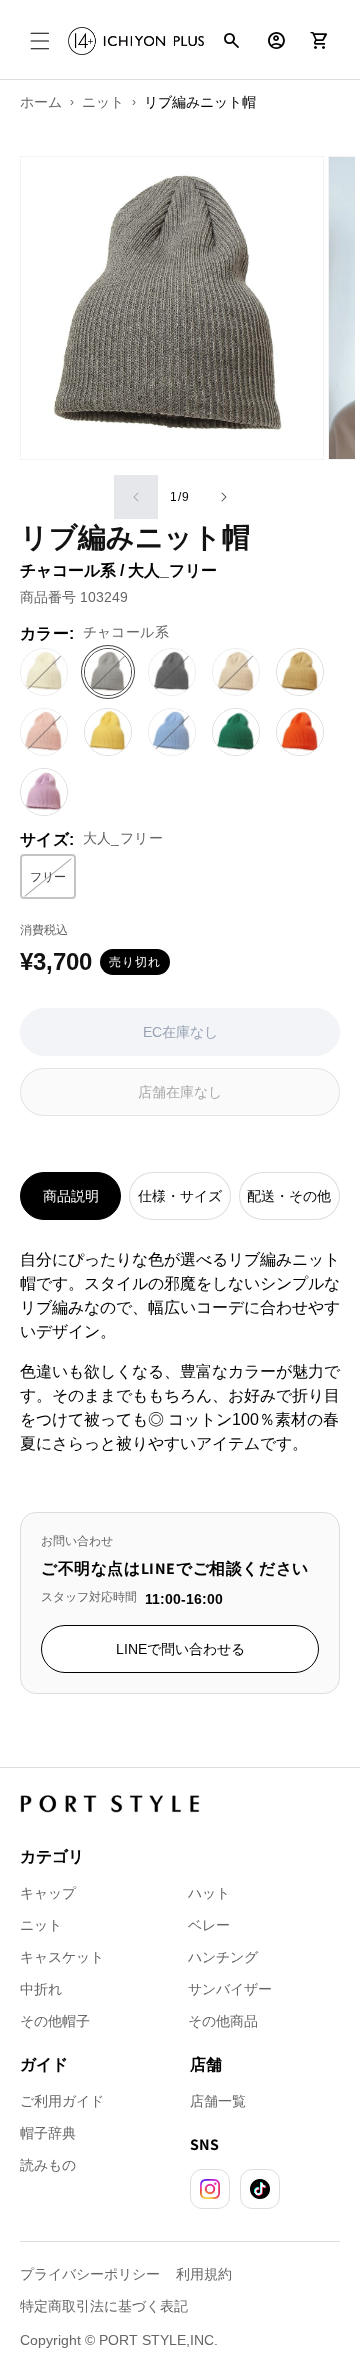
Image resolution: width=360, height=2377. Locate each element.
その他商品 (223, 2021)
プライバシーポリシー (90, 2274)
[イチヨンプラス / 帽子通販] (136, 41)
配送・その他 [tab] (289, 1196)
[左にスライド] (136, 497)
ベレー (209, 1925)
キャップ (48, 1893)
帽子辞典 (48, 2133)
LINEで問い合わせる (180, 1649)
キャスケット (62, 1957)
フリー (53, 881)
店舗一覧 (218, 2101)
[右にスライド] (224, 497)
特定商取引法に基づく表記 (104, 2306)
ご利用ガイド (62, 2101)
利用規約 (204, 2274)
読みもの (48, 2165)
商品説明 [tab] (71, 1196)
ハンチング (223, 1957)
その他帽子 (55, 2021)
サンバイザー (230, 1989)
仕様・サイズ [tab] (180, 1196)
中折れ (41, 1989)
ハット (209, 1893)
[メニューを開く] (40, 41)
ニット (41, 1925)
